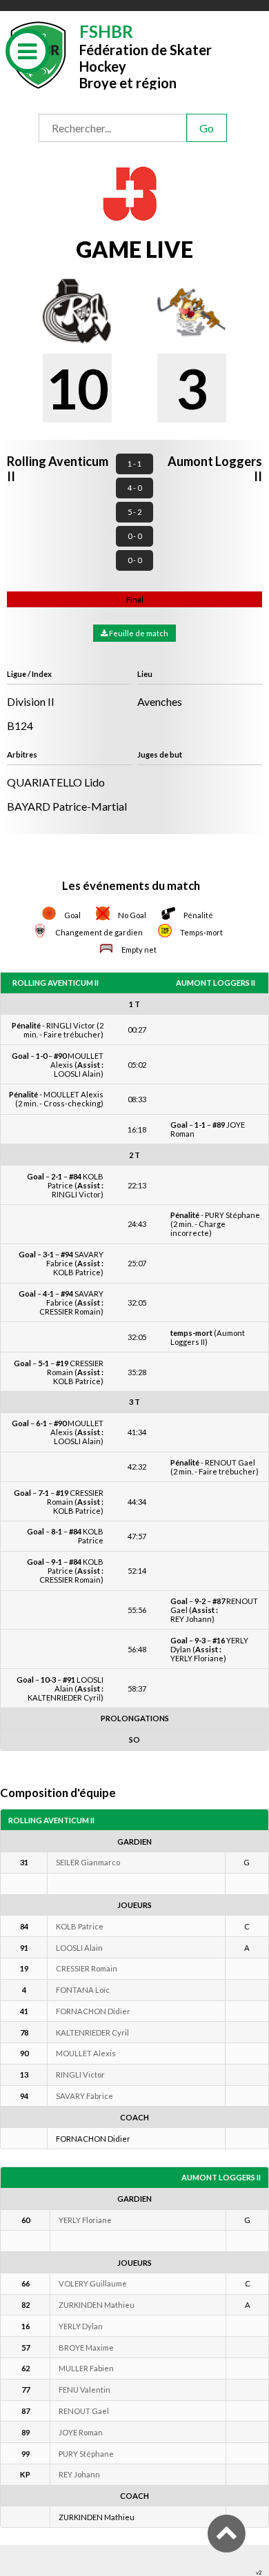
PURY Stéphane (86, 2454)
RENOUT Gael (84, 2411)
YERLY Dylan (81, 2326)
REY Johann (79, 2474)
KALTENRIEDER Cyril (92, 2032)
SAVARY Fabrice (84, 2096)
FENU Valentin (84, 2390)
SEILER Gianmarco (88, 1862)
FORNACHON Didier (93, 2011)
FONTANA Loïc (83, 1990)
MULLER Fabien (86, 2368)
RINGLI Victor (80, 2075)
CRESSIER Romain (87, 1968)
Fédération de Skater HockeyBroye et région (146, 55)
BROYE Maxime (86, 2347)
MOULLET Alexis (86, 2053)
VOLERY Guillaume (93, 2283)
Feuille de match (138, 633)
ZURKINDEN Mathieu (97, 2305)
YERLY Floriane (85, 2220)
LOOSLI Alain (79, 1948)
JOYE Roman (81, 2432)
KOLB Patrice (80, 1926)
